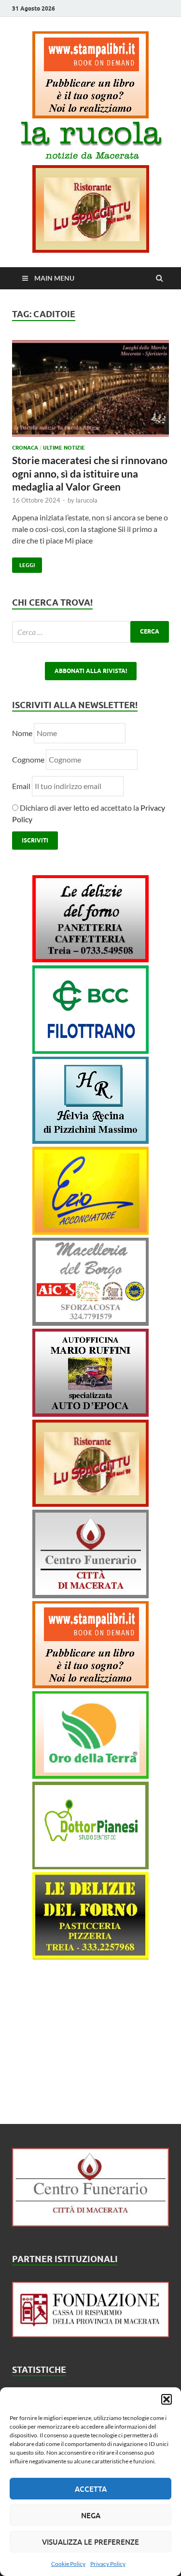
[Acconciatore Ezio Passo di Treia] (90, 1232)
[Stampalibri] (90, 115)
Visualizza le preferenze (90, 2542)
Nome (22, 733)
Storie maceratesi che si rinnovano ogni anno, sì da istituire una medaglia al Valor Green (90, 473)
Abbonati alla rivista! (91, 671)
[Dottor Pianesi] (90, 1866)
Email (22, 786)
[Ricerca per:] (90, 632)
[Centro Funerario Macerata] (90, 2223)
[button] (167, 2399)
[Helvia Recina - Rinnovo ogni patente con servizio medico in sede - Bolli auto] (90, 1141)
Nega (91, 2515)
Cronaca (25, 448)
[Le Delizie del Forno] (90, 959)
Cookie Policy (68, 2564)
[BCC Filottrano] (90, 1051)
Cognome (28, 759)
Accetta (91, 2489)
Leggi (23, 563)
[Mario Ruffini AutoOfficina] (90, 1414)
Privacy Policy (108, 2564)
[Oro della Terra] (90, 1776)
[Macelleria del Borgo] (90, 1323)
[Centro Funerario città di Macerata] (90, 1595)
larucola (87, 500)
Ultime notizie (64, 448)
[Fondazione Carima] (90, 2334)
